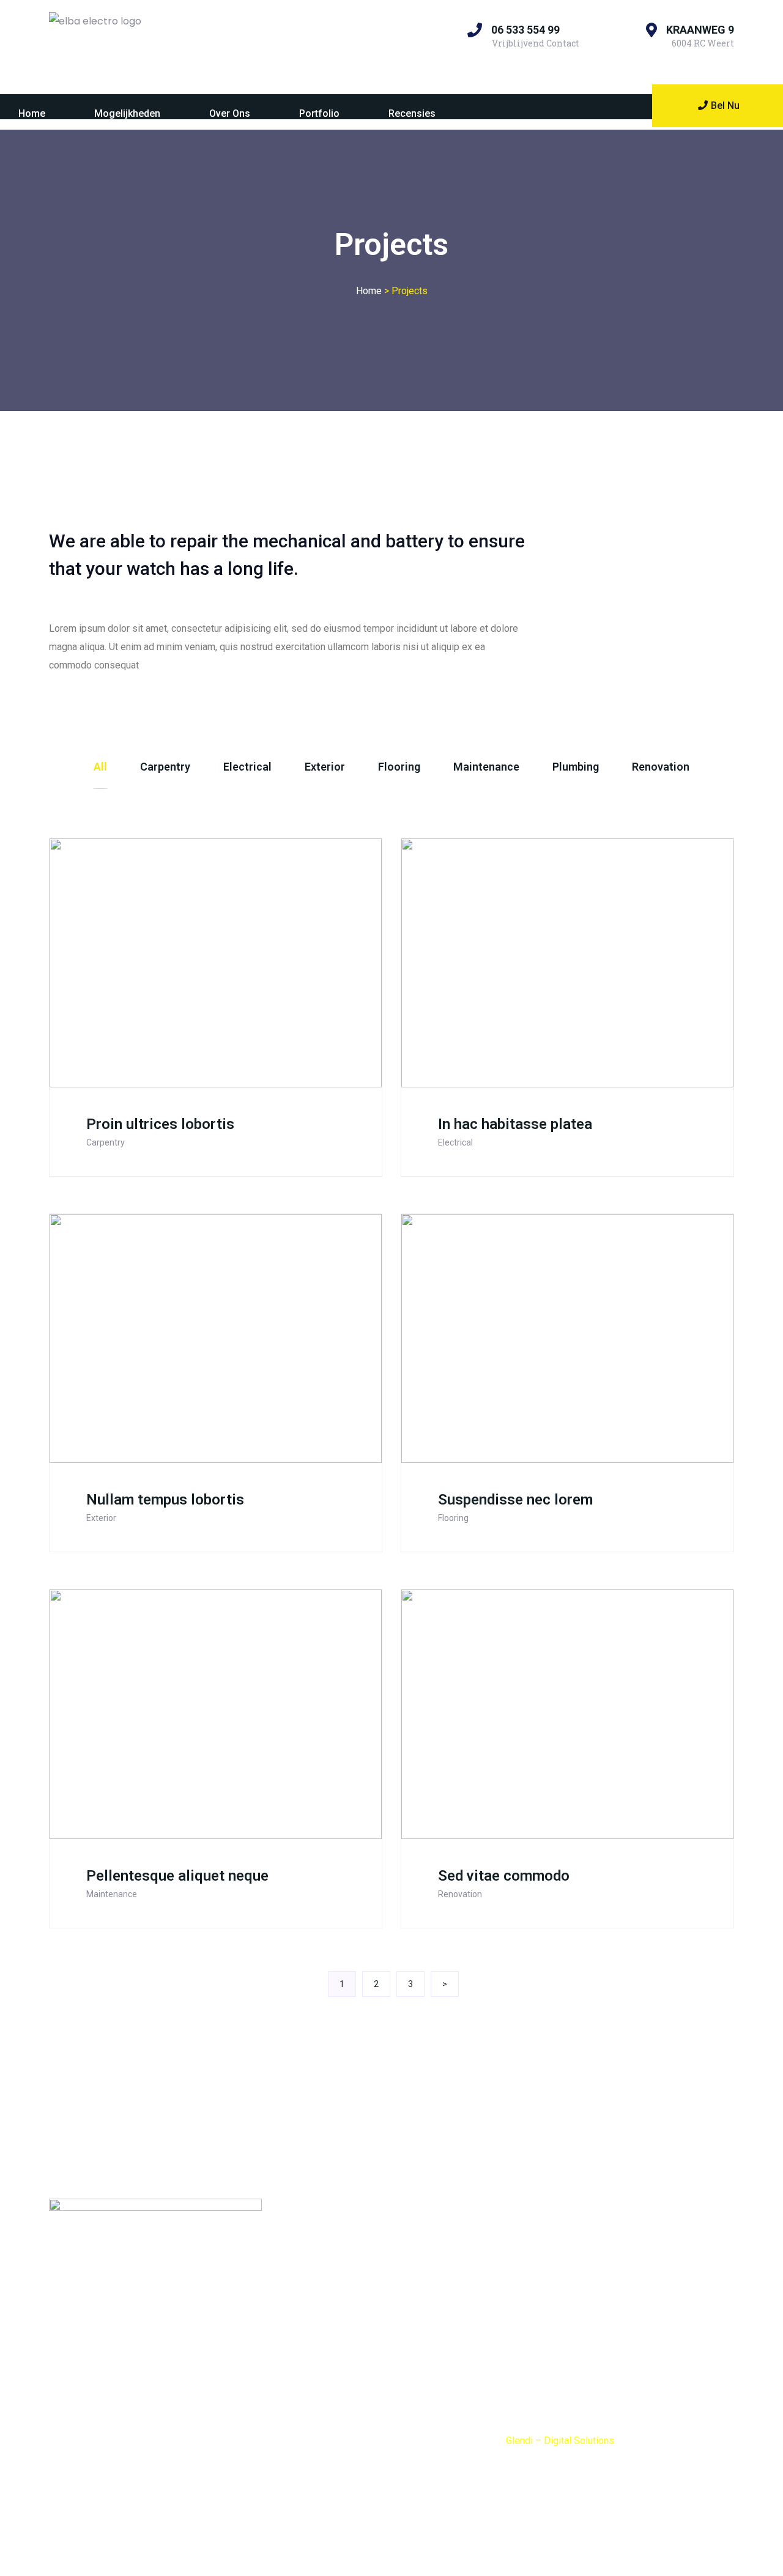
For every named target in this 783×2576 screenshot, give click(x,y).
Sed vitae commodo (504, 1876)
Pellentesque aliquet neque (177, 1876)
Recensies (412, 113)
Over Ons (230, 113)
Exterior (325, 767)
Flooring (399, 767)
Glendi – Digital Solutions (560, 2441)
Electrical (247, 767)
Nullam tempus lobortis (165, 1500)
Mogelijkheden (127, 113)
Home (32, 113)
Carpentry (165, 767)
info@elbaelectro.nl (346, 2339)
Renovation (661, 767)
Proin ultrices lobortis (160, 1124)
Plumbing (576, 767)
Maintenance (486, 767)
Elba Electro (302, 2256)
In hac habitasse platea (515, 1124)
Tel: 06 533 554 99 (317, 2367)
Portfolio (319, 113)
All (100, 767)
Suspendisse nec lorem (515, 1500)
